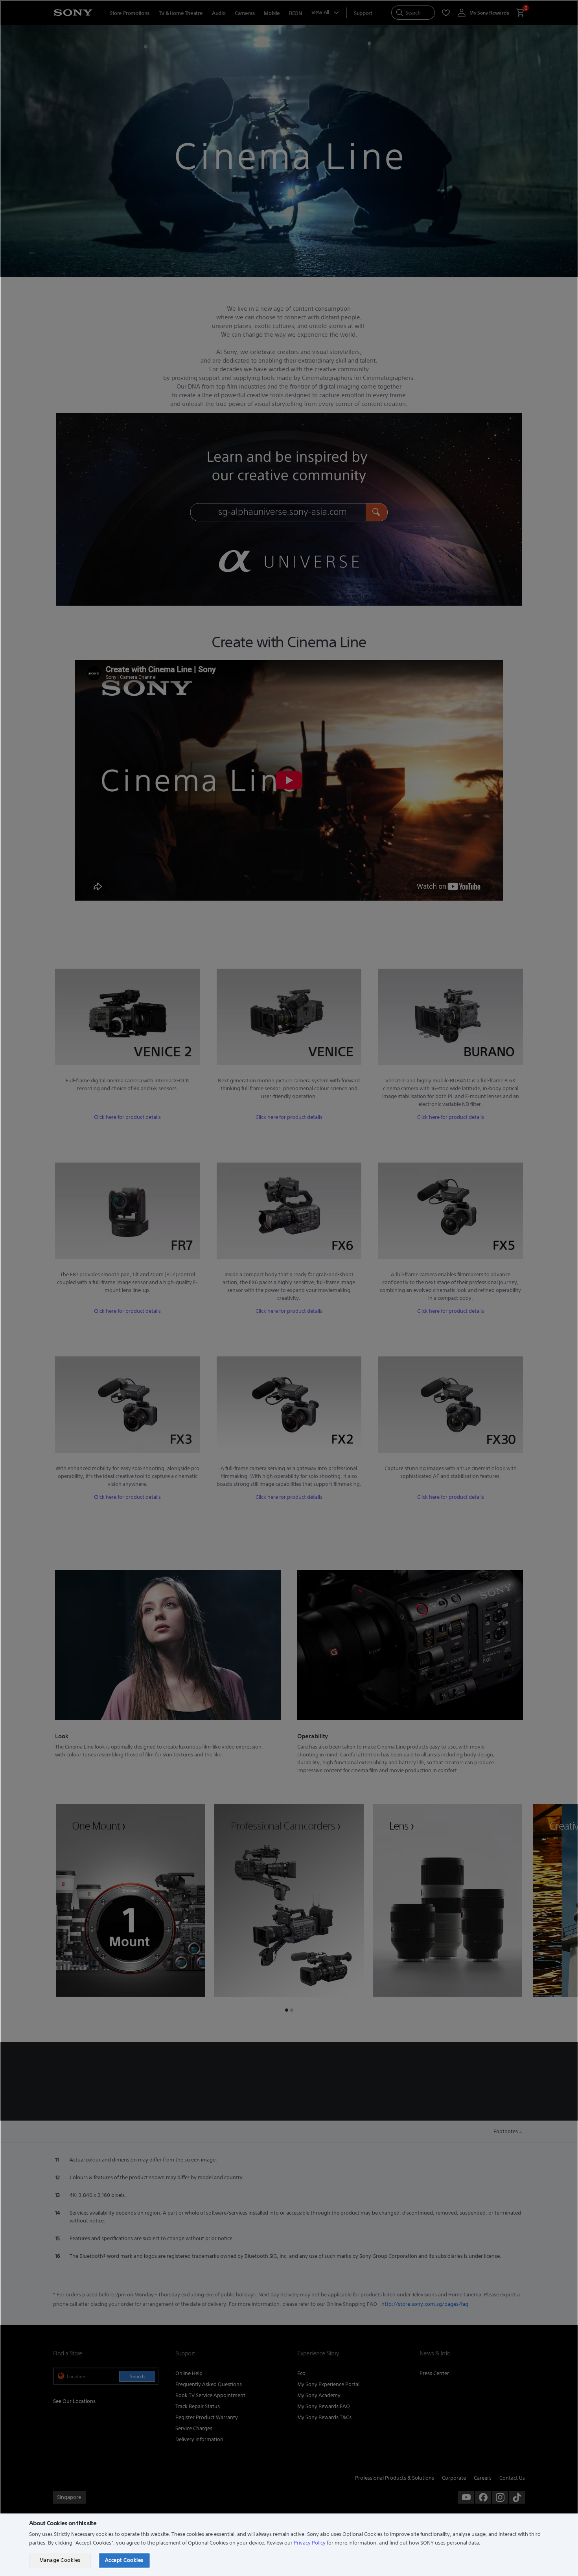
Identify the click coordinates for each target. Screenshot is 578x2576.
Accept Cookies (124, 2560)
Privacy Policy (310, 2543)
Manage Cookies (60, 2560)
